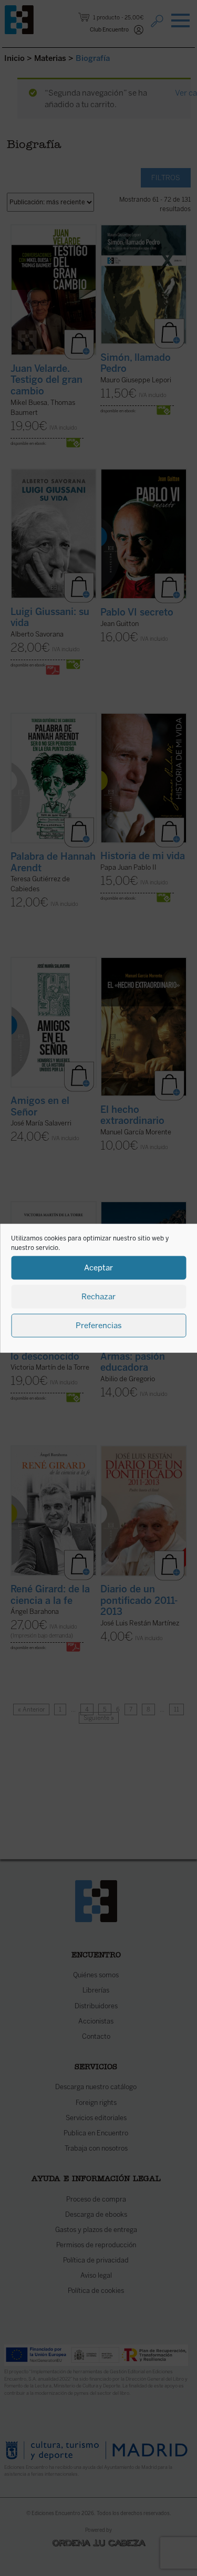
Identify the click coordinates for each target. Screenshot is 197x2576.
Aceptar (98, 1268)
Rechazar (98, 1297)
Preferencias (99, 1326)
